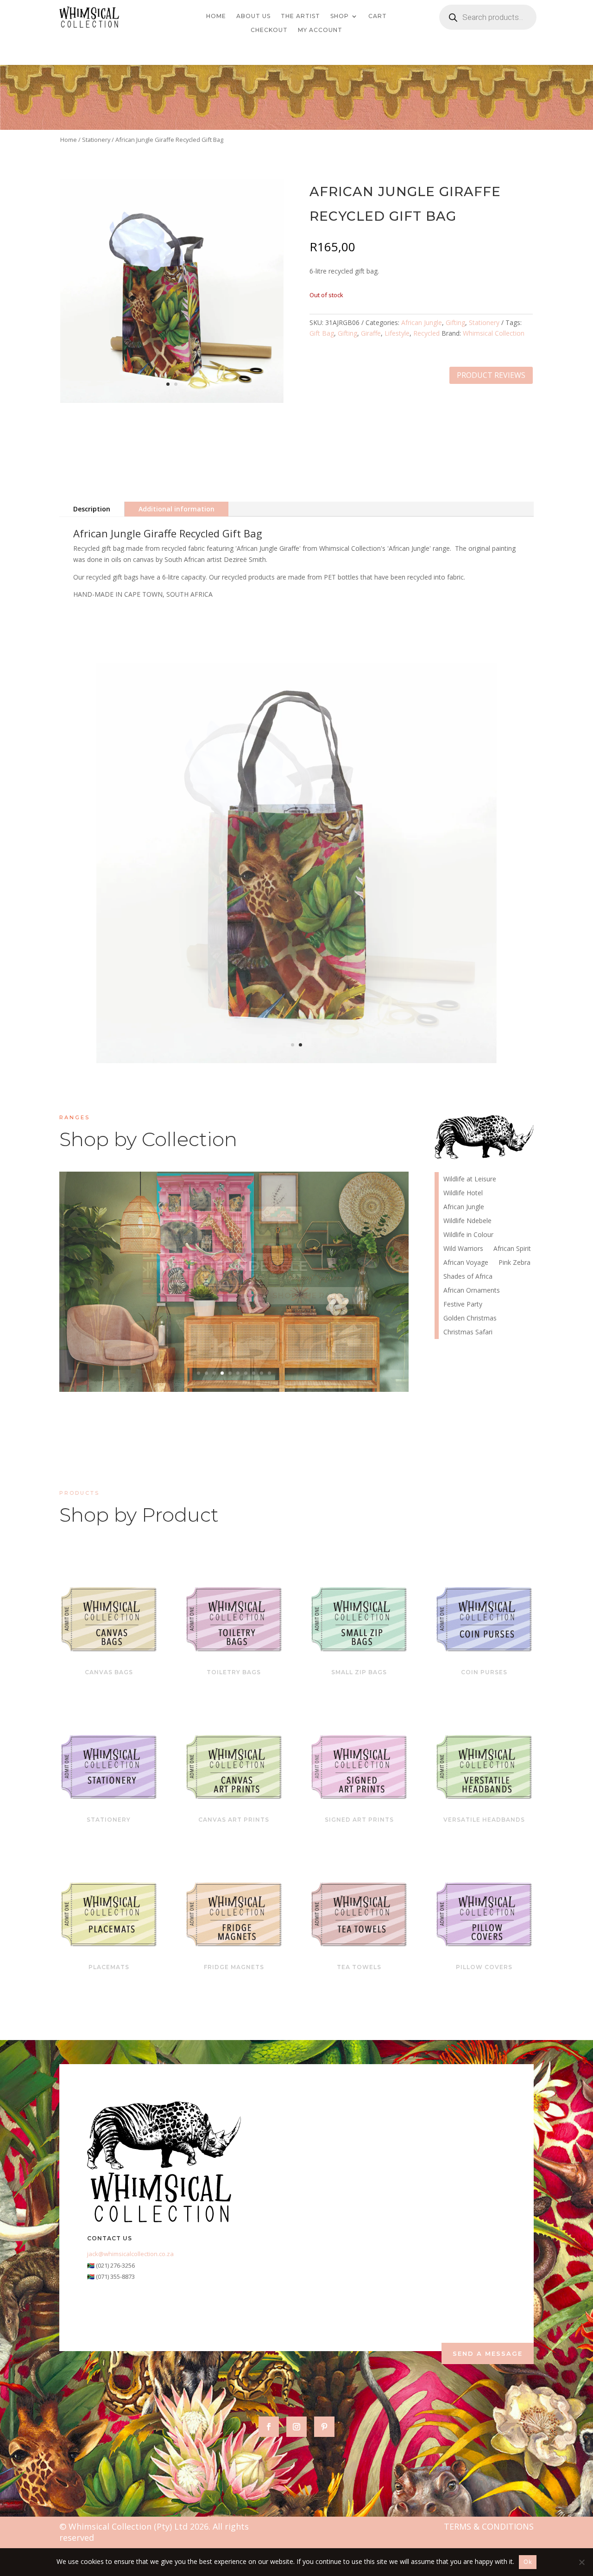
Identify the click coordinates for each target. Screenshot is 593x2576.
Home (216, 16)
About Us (253, 16)
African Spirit (512, 1249)
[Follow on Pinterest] (324, 2427)
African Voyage (466, 1263)
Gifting (455, 322)
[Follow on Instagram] (296, 2427)
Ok (528, 2562)
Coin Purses (484, 1672)
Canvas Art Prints (234, 1820)
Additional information (177, 509)
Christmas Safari (468, 1333)
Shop (340, 16)
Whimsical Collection (494, 333)
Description (92, 509)
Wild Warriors (463, 1249)
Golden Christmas (470, 1319)
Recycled (426, 333)
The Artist (300, 16)
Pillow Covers (484, 1967)
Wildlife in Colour (468, 1235)
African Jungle (422, 322)
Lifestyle (397, 333)
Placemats (109, 1967)
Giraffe (371, 333)
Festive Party (463, 1305)
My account (320, 30)
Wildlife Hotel (234, 1266)
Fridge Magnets (234, 1967)
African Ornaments (472, 1291)
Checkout (269, 30)
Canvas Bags (109, 1672)
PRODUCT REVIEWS (491, 375)
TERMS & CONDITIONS (489, 2526)
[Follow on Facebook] (269, 2427)
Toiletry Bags (234, 1672)
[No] (581, 2562)
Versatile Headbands (484, 1820)
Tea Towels (359, 1967)
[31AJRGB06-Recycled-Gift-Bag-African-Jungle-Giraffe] (172, 400)
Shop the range (310, 1296)
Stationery (96, 140)
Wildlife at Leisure (470, 1180)
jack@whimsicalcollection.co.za (130, 2254)
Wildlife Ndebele (467, 1221)
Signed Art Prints (359, 1820)
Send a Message (488, 2353)
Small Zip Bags (359, 1672)
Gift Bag (322, 333)
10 (269, 1373)
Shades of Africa (468, 1277)
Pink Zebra (514, 1263)
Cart (378, 16)
